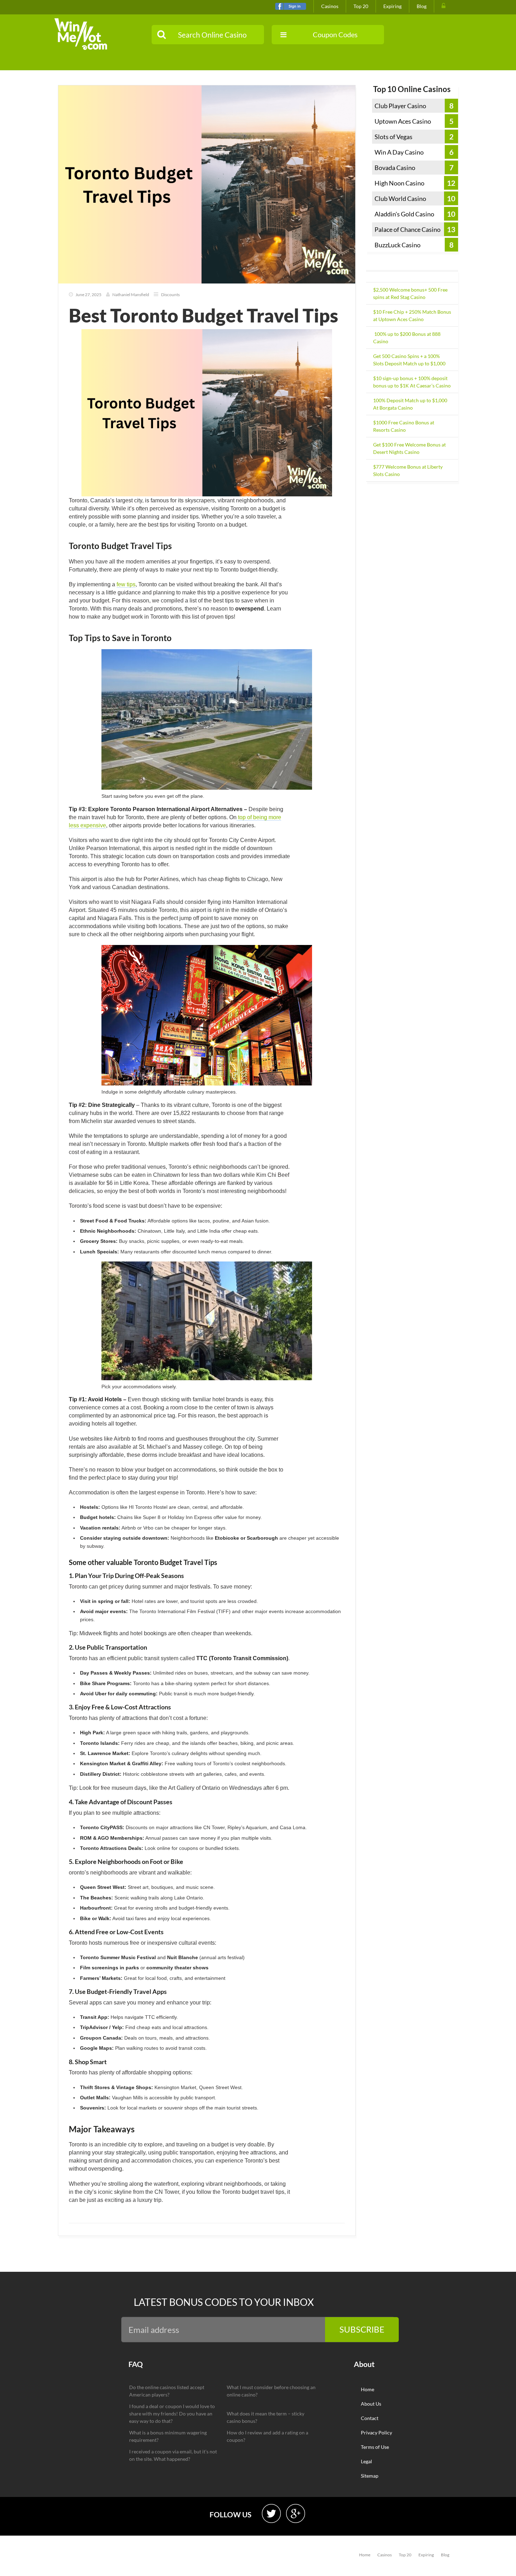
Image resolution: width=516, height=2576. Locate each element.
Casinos (330, 6)
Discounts (170, 295)
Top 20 (361, 6)
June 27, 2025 (88, 295)
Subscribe (362, 2329)
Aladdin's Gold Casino (404, 214)
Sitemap (370, 2476)
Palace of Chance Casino (408, 229)
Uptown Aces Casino (403, 121)
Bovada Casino (395, 168)
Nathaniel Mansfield (131, 295)
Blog (422, 6)
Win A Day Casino (399, 152)
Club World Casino (400, 198)
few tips (126, 584)
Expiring (392, 6)
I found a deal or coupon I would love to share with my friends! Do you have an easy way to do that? (172, 2414)
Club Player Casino (400, 106)
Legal (366, 2461)
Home (368, 2389)
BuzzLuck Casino (398, 245)
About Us (371, 2404)
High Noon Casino (399, 183)
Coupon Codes (335, 34)
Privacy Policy (376, 2432)
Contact (370, 2418)
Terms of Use (375, 2447)
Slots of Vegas (393, 137)
